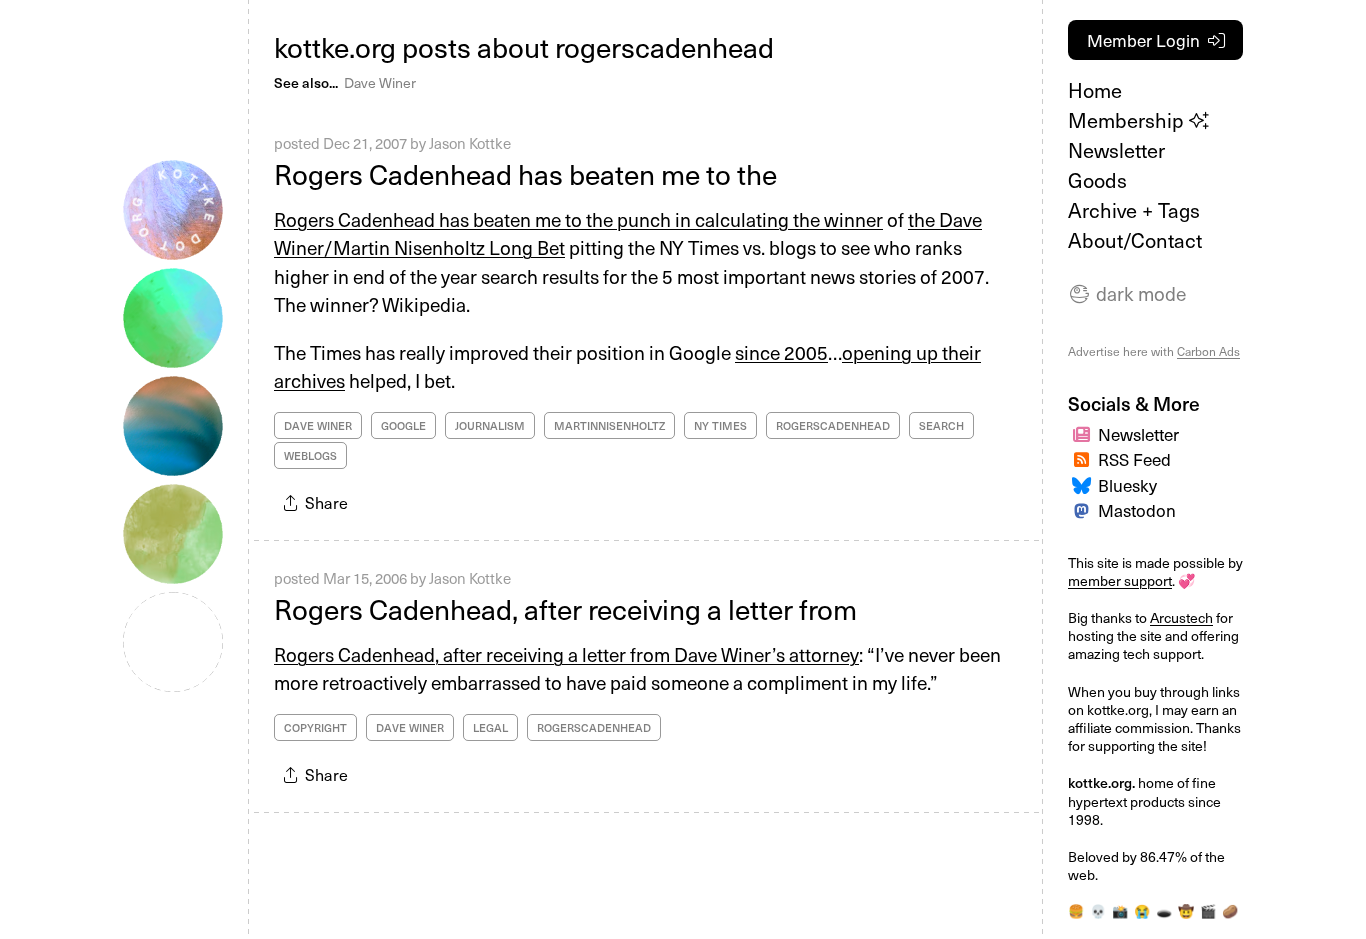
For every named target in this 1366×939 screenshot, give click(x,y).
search (941, 425)
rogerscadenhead (833, 425)
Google (403, 425)
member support (1120, 580)
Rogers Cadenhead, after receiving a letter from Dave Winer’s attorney (566, 654)
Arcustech (1181, 617)
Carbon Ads (1208, 351)
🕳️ (1164, 910)
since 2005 (781, 352)
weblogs (310, 455)
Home (1095, 90)
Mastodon (1137, 510)
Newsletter (1116, 150)
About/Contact (1135, 240)
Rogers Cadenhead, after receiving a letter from (565, 608)
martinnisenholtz (609, 425)
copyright (315, 727)
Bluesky (1127, 485)
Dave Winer (380, 82)
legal (490, 727)
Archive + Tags (1134, 210)
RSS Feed (1134, 459)
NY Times (720, 425)
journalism (490, 425)
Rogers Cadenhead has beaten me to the (525, 173)
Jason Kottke (470, 143)
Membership (1128, 120)
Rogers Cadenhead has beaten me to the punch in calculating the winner (578, 219)
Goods (1097, 180)
